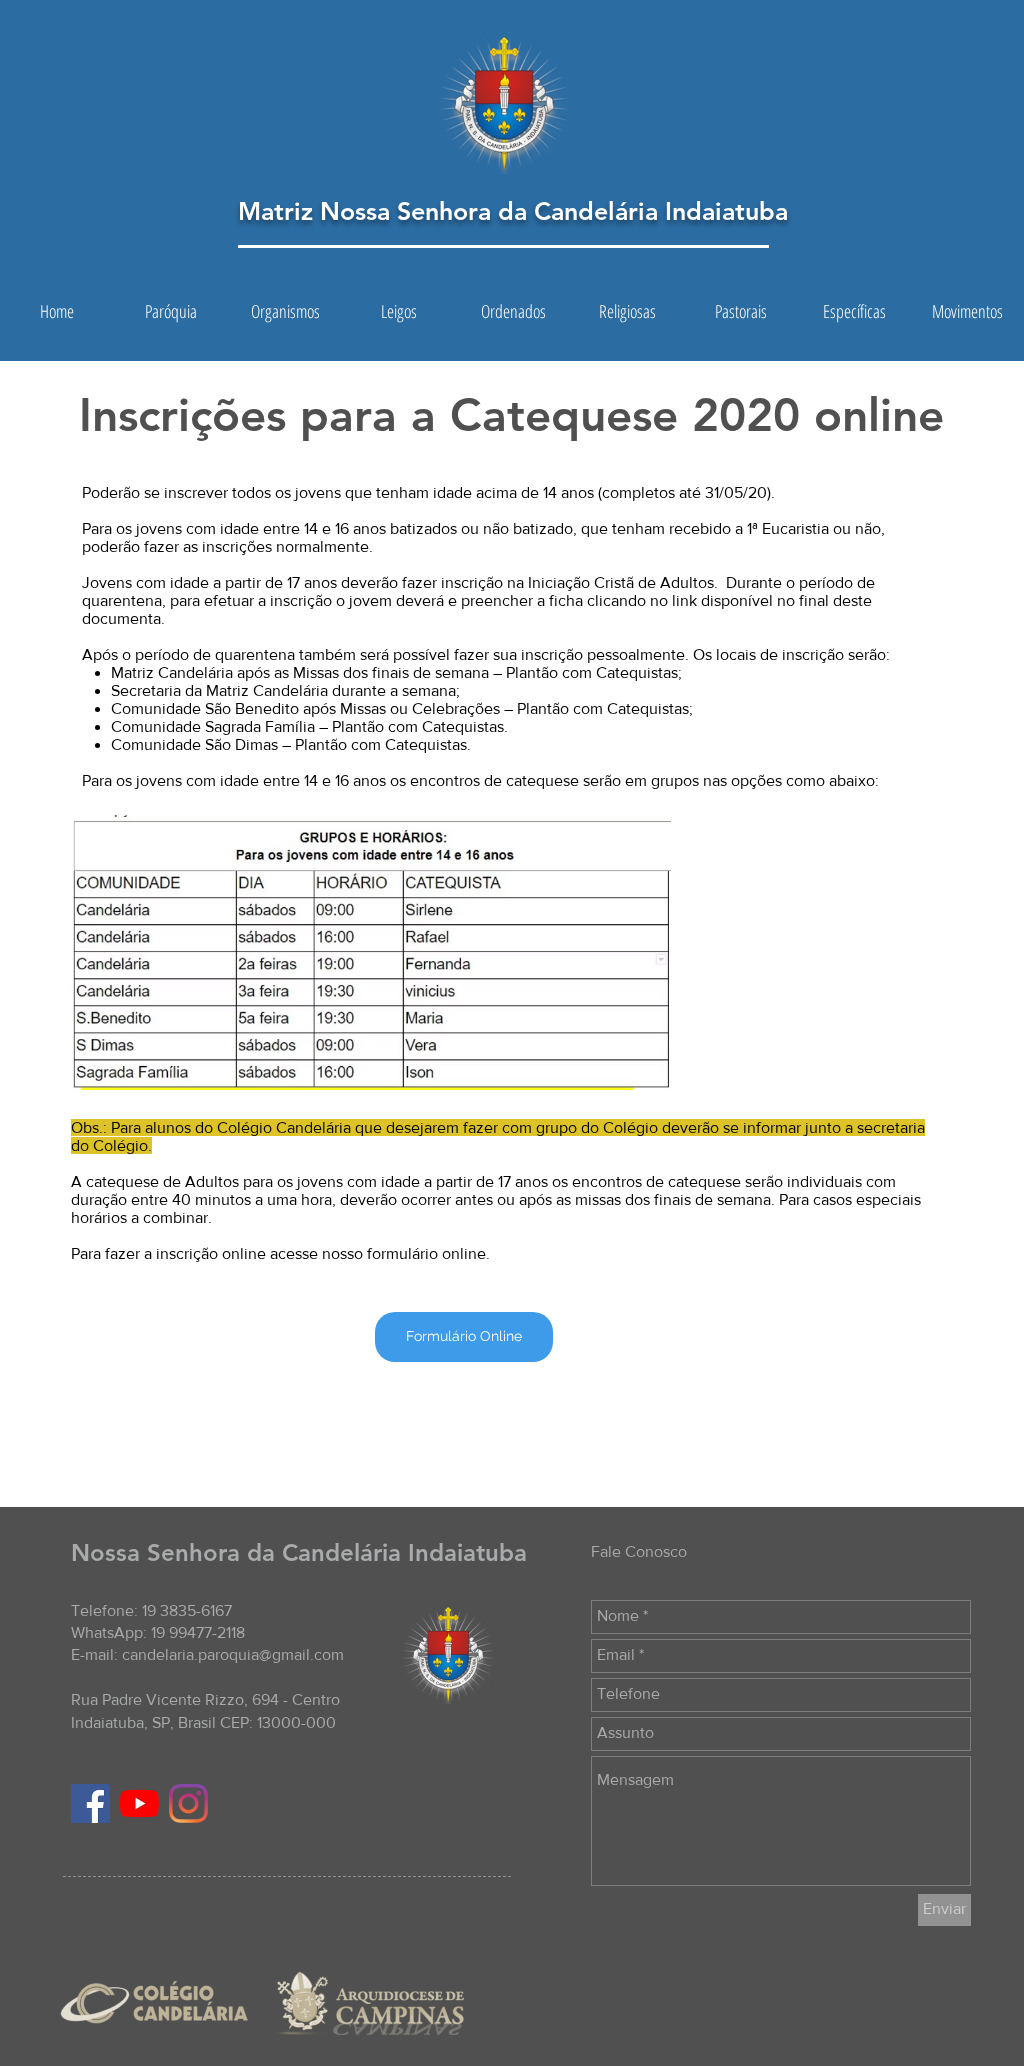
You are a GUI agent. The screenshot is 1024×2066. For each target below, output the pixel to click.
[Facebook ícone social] (90, 1803)
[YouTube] (139, 1803)
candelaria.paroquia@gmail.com (233, 1654)
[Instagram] (188, 1803)
